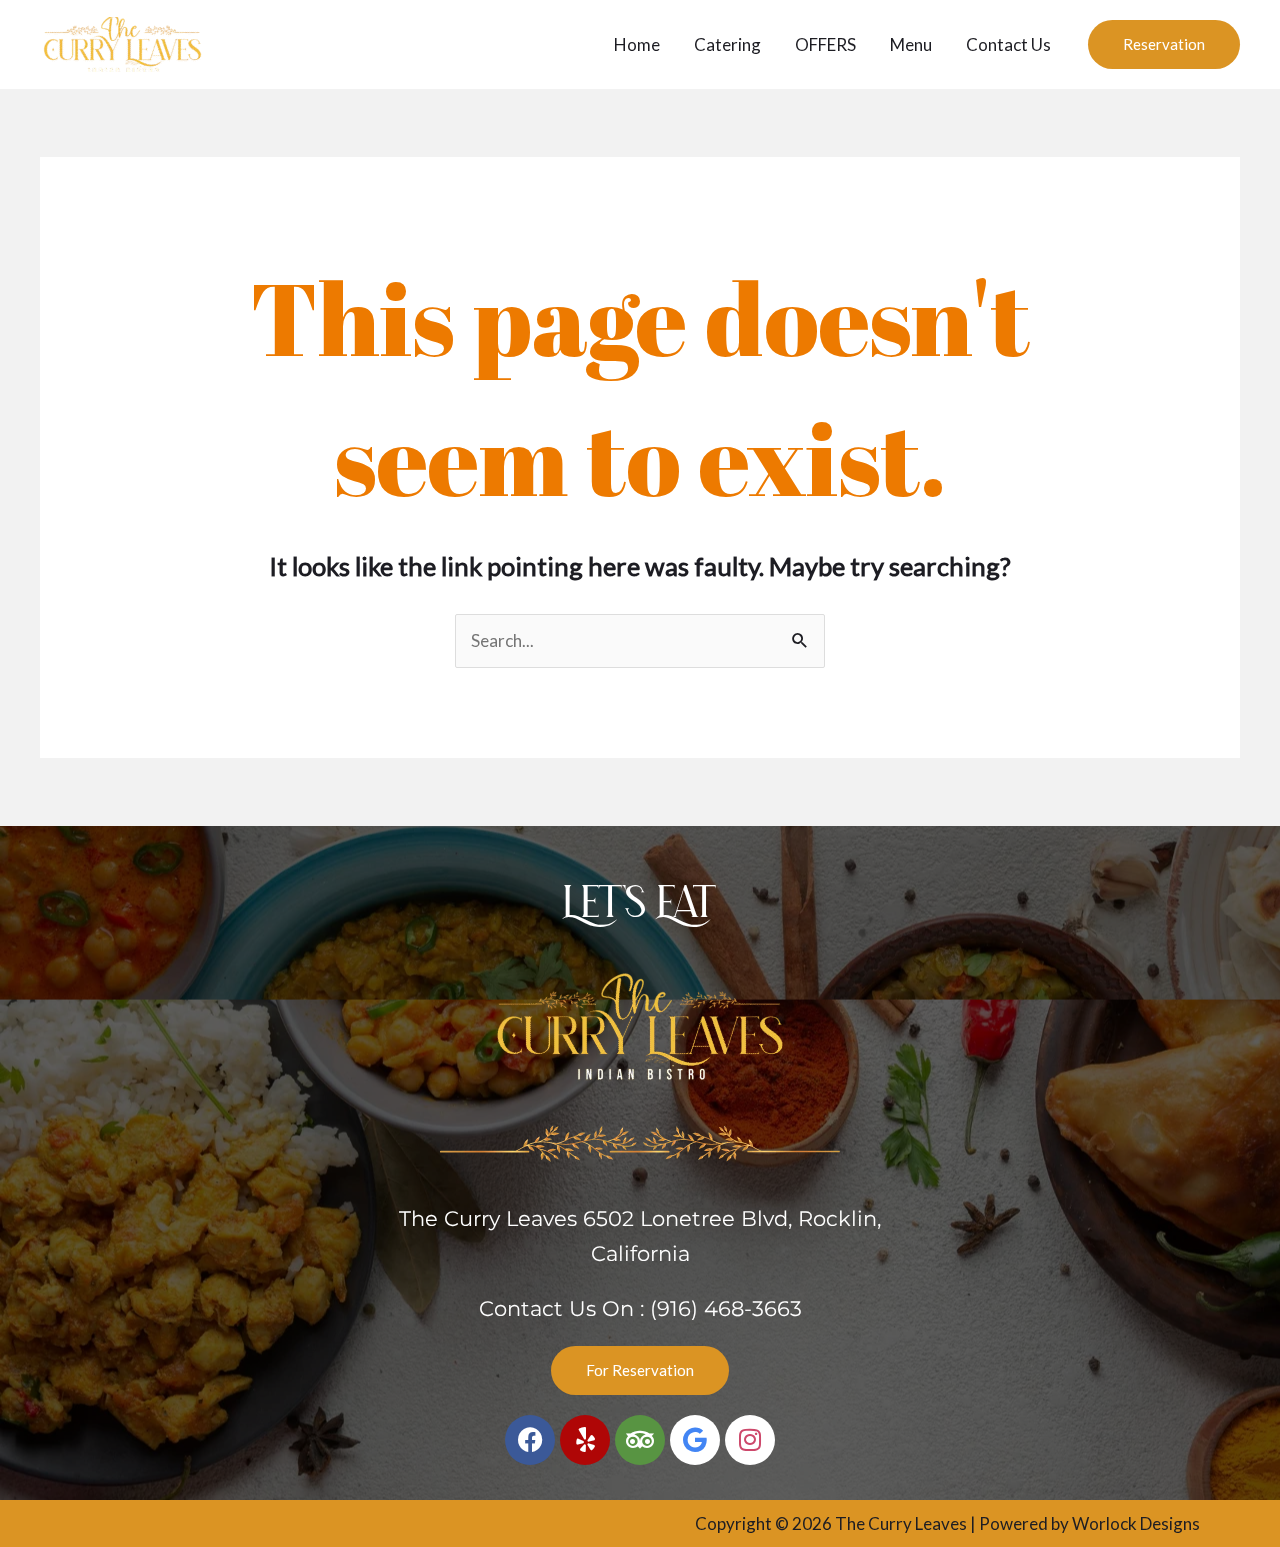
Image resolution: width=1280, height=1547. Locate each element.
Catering (727, 44)
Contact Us (1008, 44)
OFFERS (825, 44)
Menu (911, 44)
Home (637, 44)
